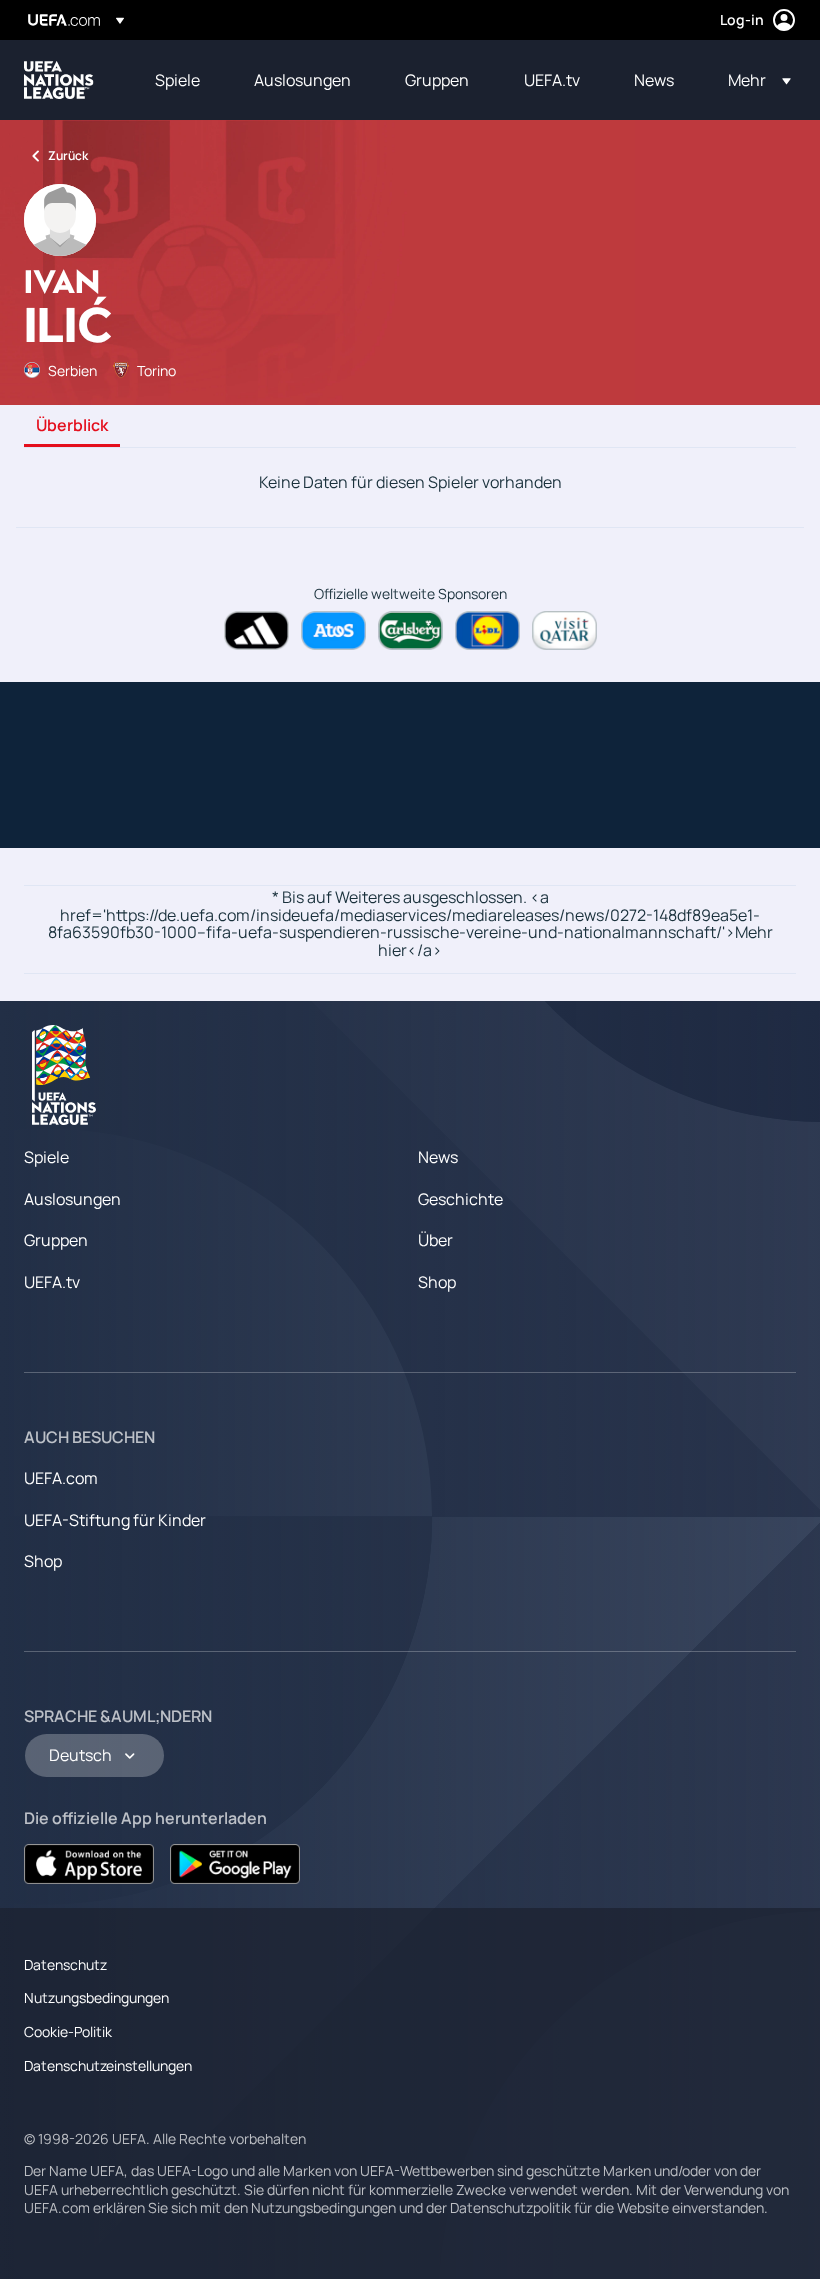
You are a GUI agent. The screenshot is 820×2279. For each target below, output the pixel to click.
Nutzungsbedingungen (96, 1997)
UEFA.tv (52, 1282)
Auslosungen (72, 1199)
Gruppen (56, 1240)
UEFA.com (61, 1478)
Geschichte (460, 1199)
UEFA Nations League (59, 80)
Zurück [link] (68, 155)
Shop (437, 1282)
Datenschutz (65, 1964)
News (438, 1157)
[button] (753, 80)
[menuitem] (179, 80)
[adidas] (256, 630)
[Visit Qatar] (564, 630)
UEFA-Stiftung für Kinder (115, 1520)
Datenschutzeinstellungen (108, 2065)
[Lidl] (487, 630)
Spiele (46, 1157)
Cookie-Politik (68, 2031)
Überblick (72, 426)
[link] (177, 80)
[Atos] (333, 630)
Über (435, 1240)
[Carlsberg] (410, 630)
